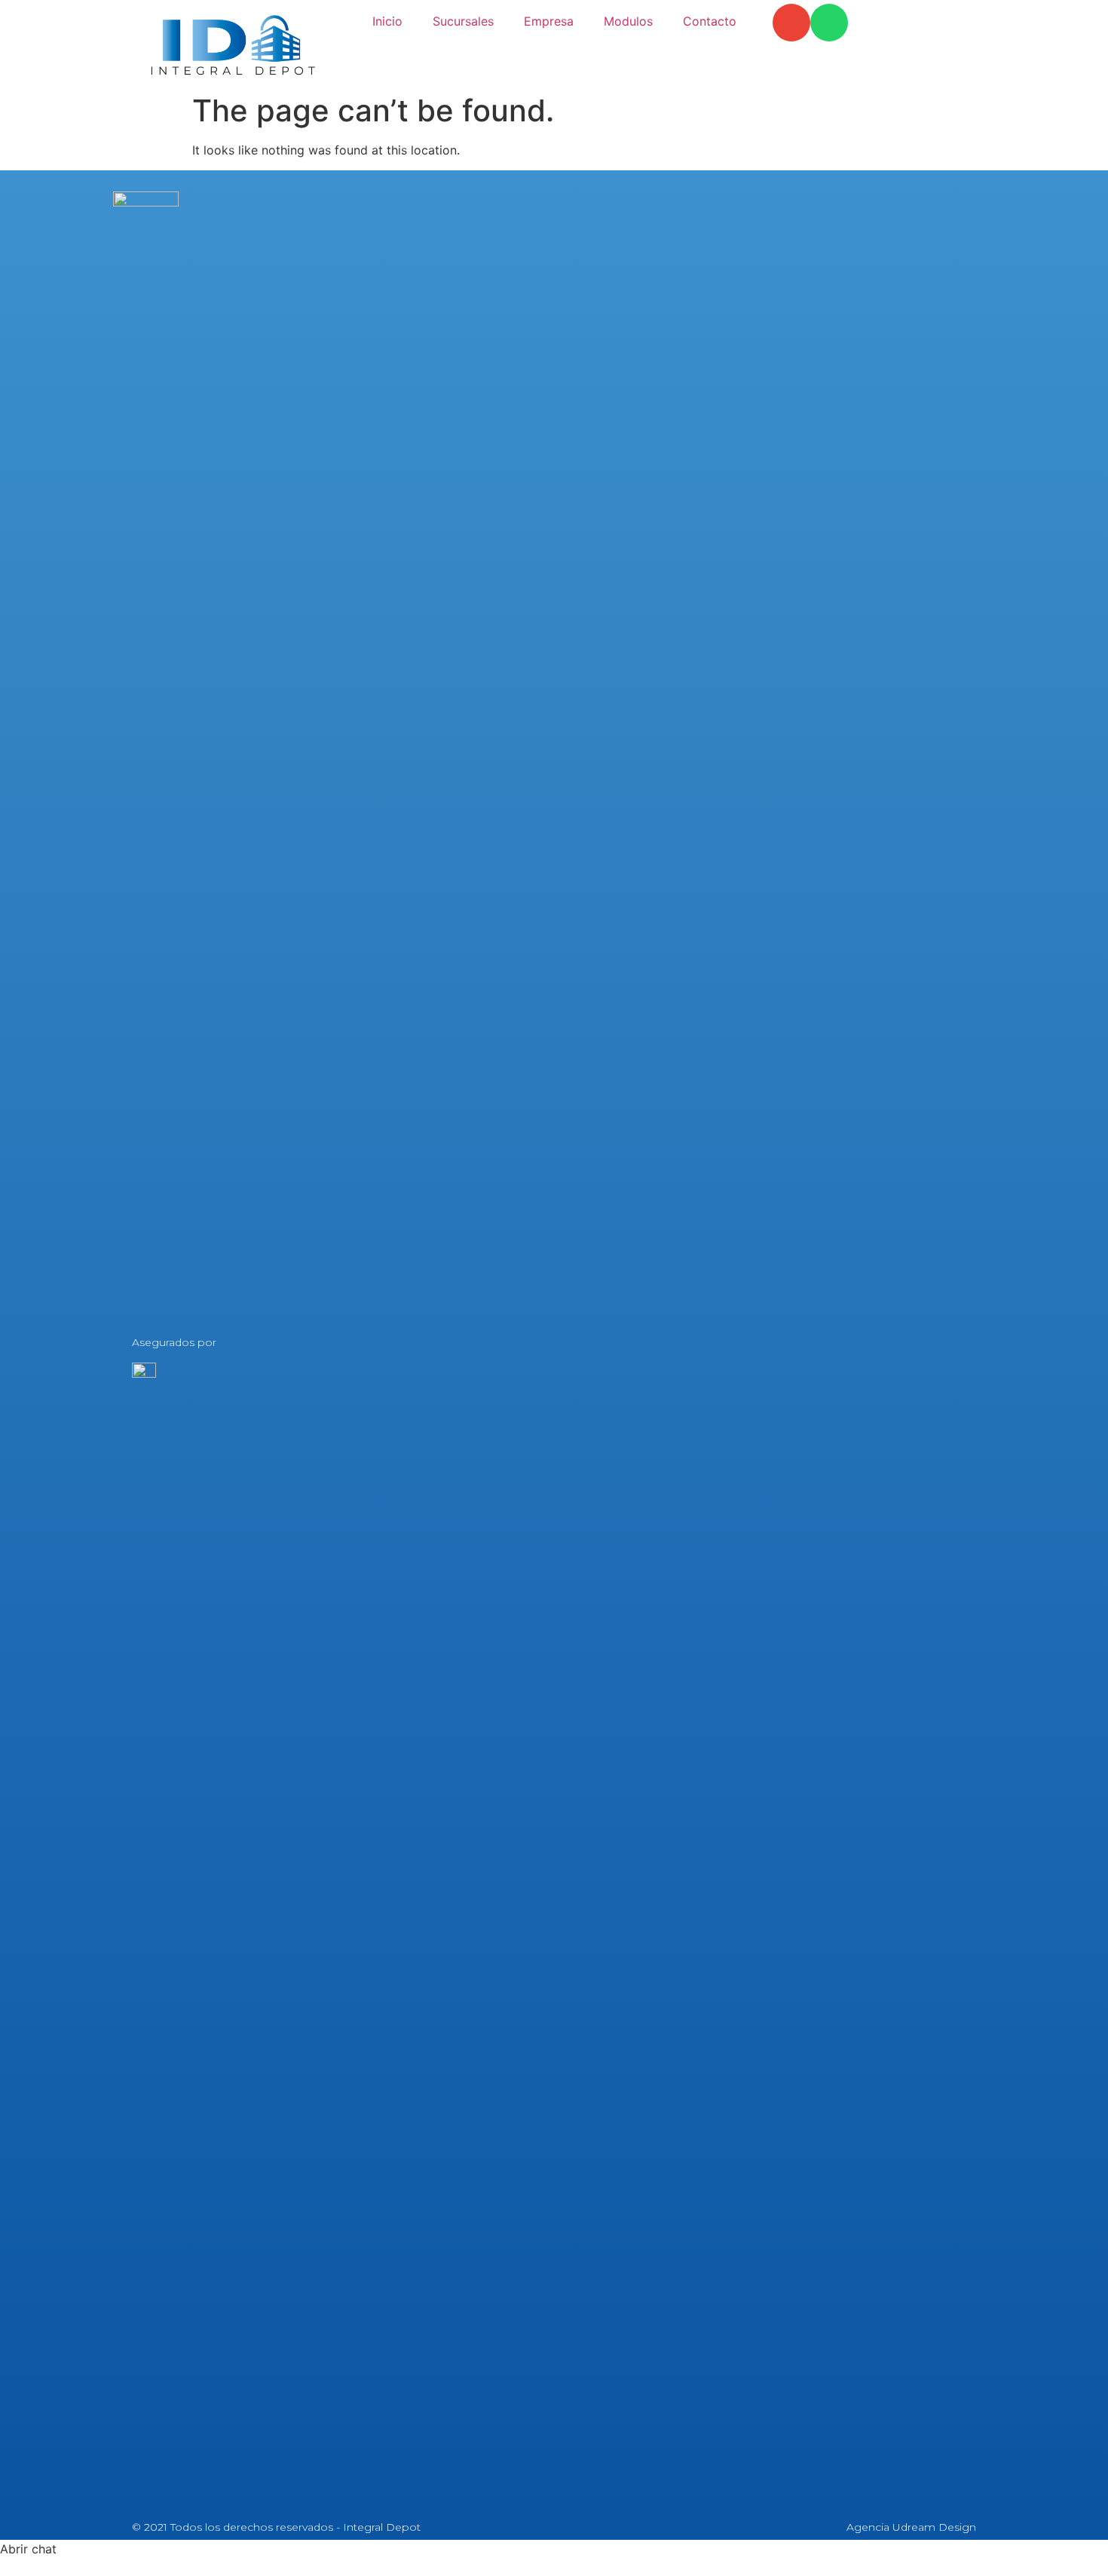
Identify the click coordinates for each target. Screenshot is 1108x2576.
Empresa (549, 21)
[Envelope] (791, 23)
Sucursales (463, 21)
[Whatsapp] (829, 23)
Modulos (628, 21)
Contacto (710, 21)
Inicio (387, 21)
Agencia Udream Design (911, 2527)
